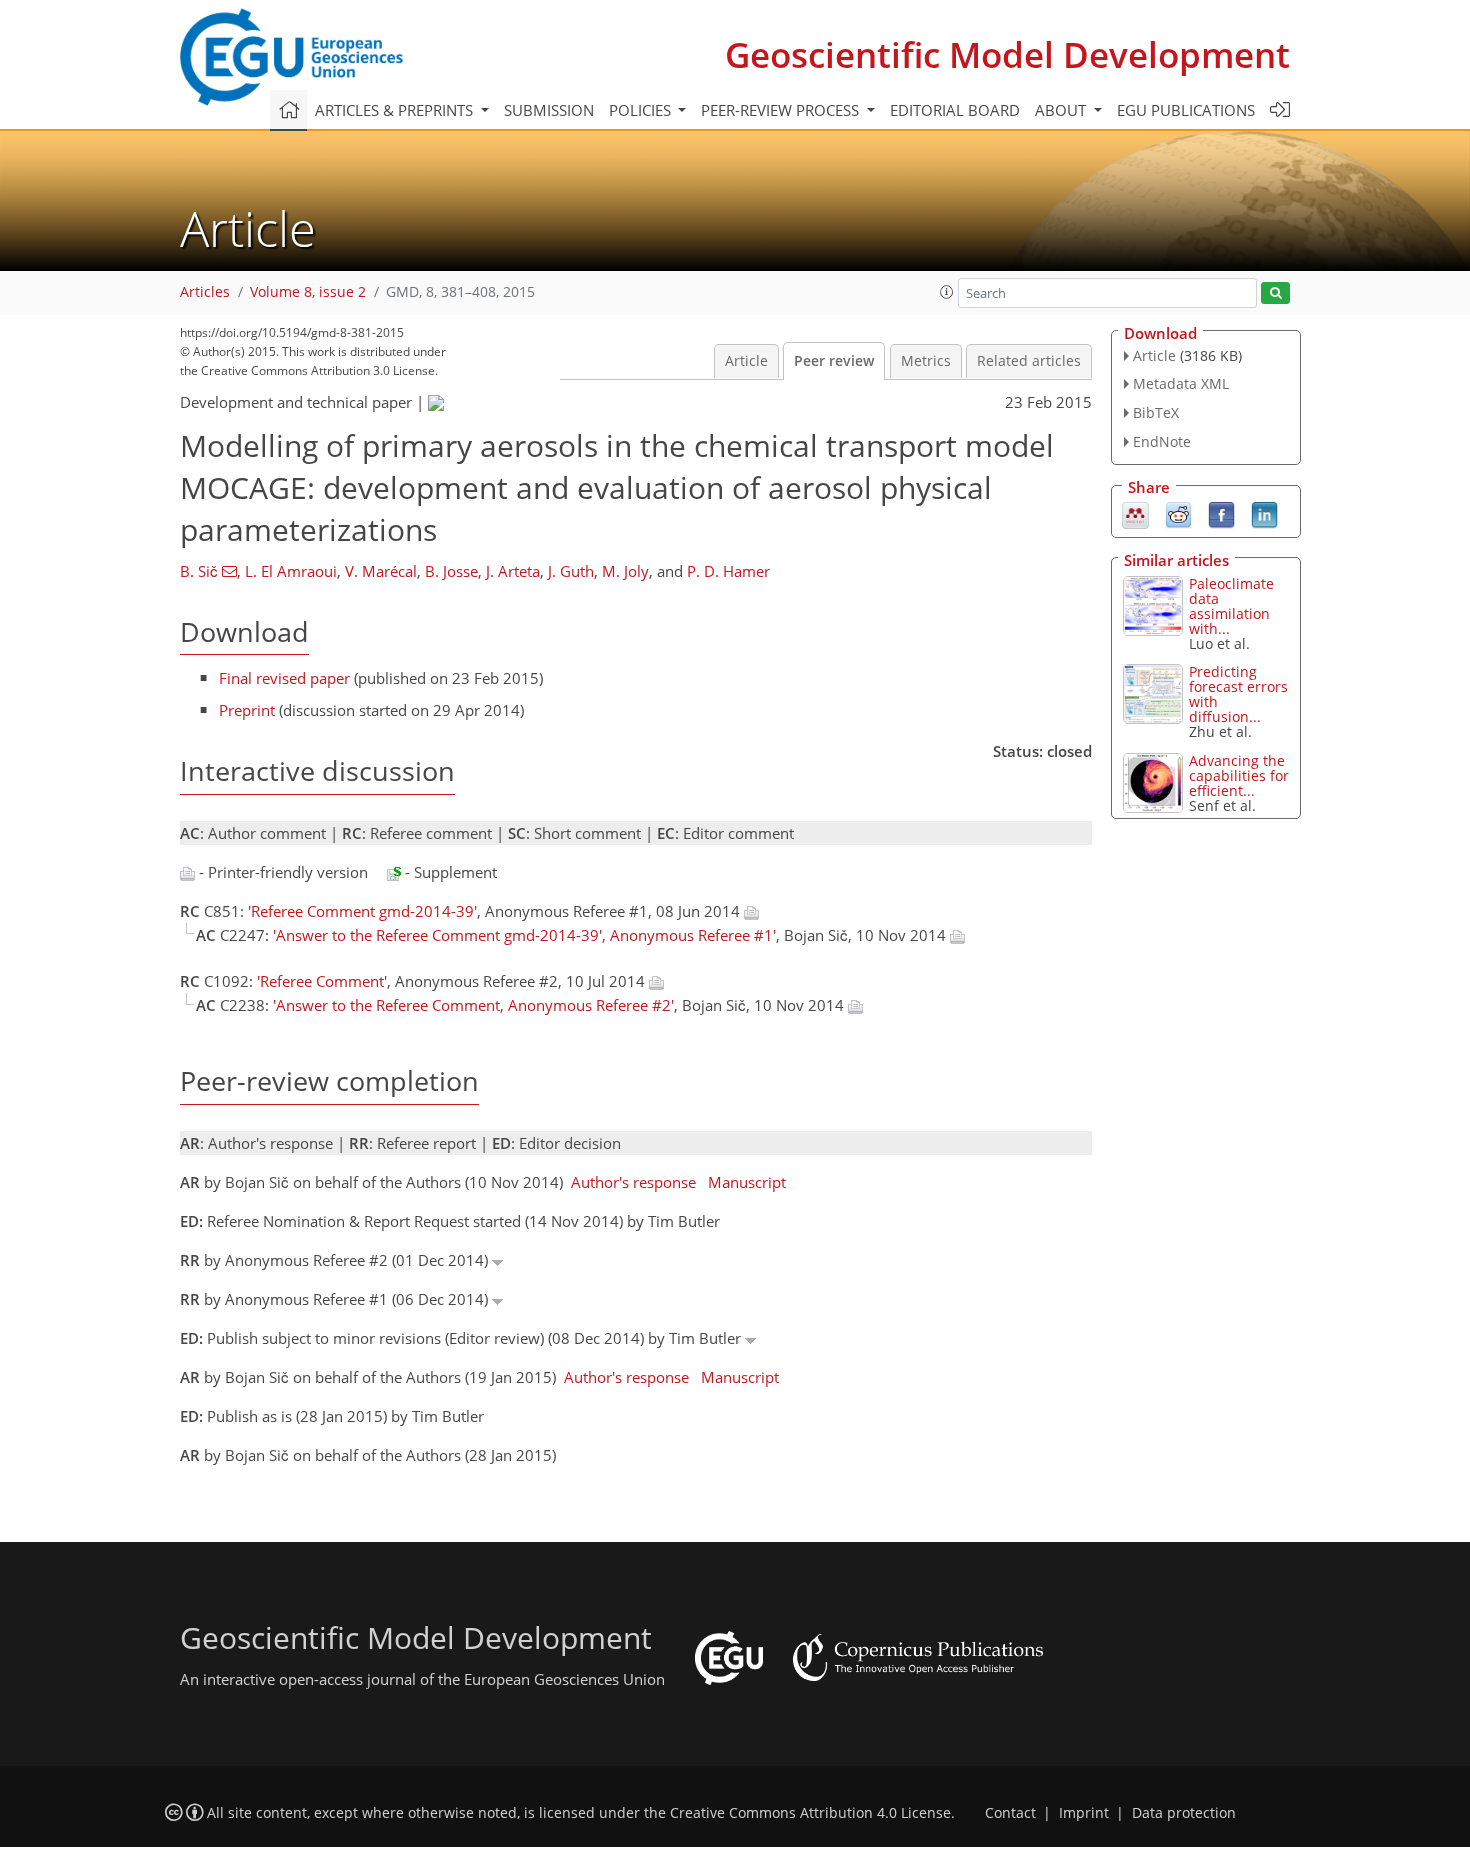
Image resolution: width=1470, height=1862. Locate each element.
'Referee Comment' (322, 981)
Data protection (1184, 1813)
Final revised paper (284, 678)
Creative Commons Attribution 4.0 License (810, 1813)
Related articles (1029, 361)
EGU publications (1186, 110)
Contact (1010, 1813)
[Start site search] (1275, 293)
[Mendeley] (1135, 513)
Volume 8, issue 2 (308, 292)
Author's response (633, 1182)
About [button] (1062, 110)
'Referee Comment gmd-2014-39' (362, 911)
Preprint (247, 710)
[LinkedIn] (1264, 513)
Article (746, 361)
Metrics (926, 361)
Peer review (834, 361)
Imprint (1084, 1813)
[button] (947, 292)
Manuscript (747, 1182)
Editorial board (955, 110)
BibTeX (1156, 412)
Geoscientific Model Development (1007, 54)
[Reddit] (1178, 513)
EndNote (1162, 441)
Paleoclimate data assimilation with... (1231, 606)
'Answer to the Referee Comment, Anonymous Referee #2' (473, 1005)
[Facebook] (1221, 513)
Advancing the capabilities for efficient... (1239, 775)
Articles (205, 292)
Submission (549, 110)
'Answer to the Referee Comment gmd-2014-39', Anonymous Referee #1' (524, 935)
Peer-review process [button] (782, 110)
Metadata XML (1181, 383)
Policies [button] (642, 110)
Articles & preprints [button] (396, 110)
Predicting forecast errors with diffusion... (1238, 694)
